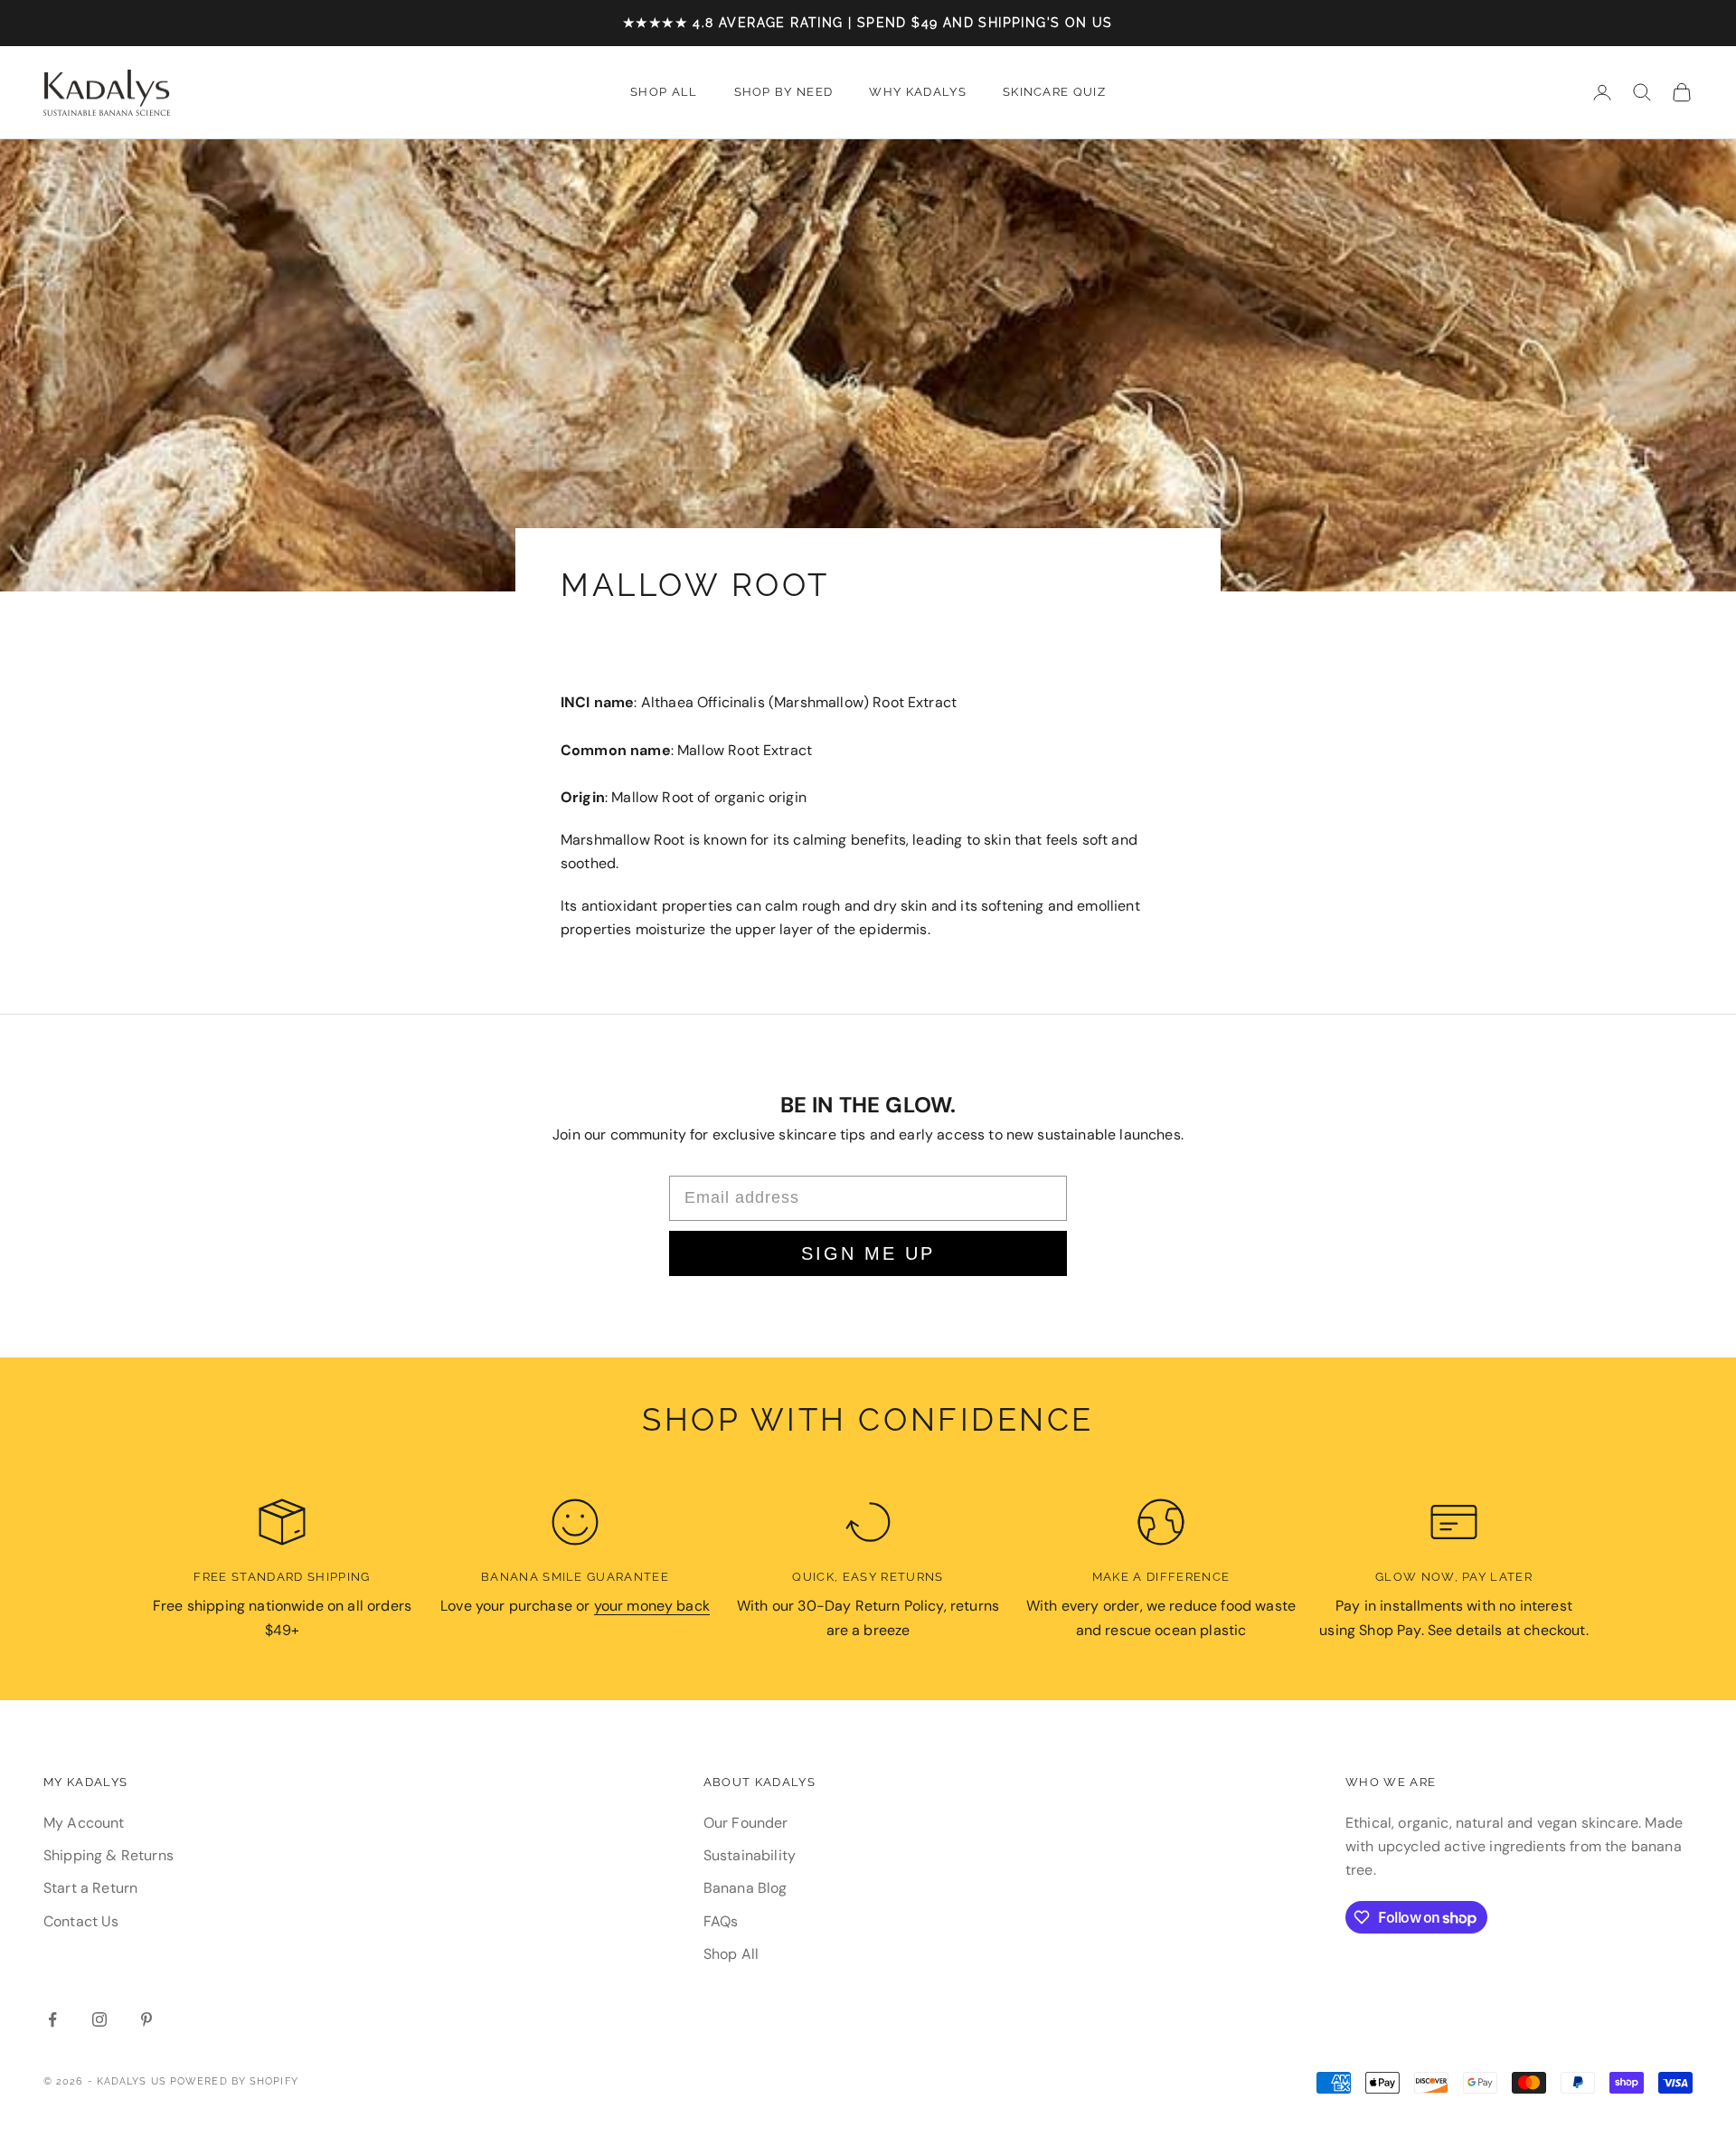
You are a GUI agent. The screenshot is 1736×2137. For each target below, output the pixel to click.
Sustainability (750, 1855)
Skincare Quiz (1054, 92)
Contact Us (81, 1921)
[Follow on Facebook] (52, 2019)
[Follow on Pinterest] (146, 2019)
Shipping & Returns (108, 1855)
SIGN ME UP (868, 1253)
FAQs (721, 1921)
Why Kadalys (918, 92)
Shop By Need (784, 92)
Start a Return (90, 1888)
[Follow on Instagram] (99, 2019)
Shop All (664, 92)
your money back (652, 1606)
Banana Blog (745, 1888)
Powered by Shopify (234, 2081)
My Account (84, 1823)
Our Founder (746, 1823)
